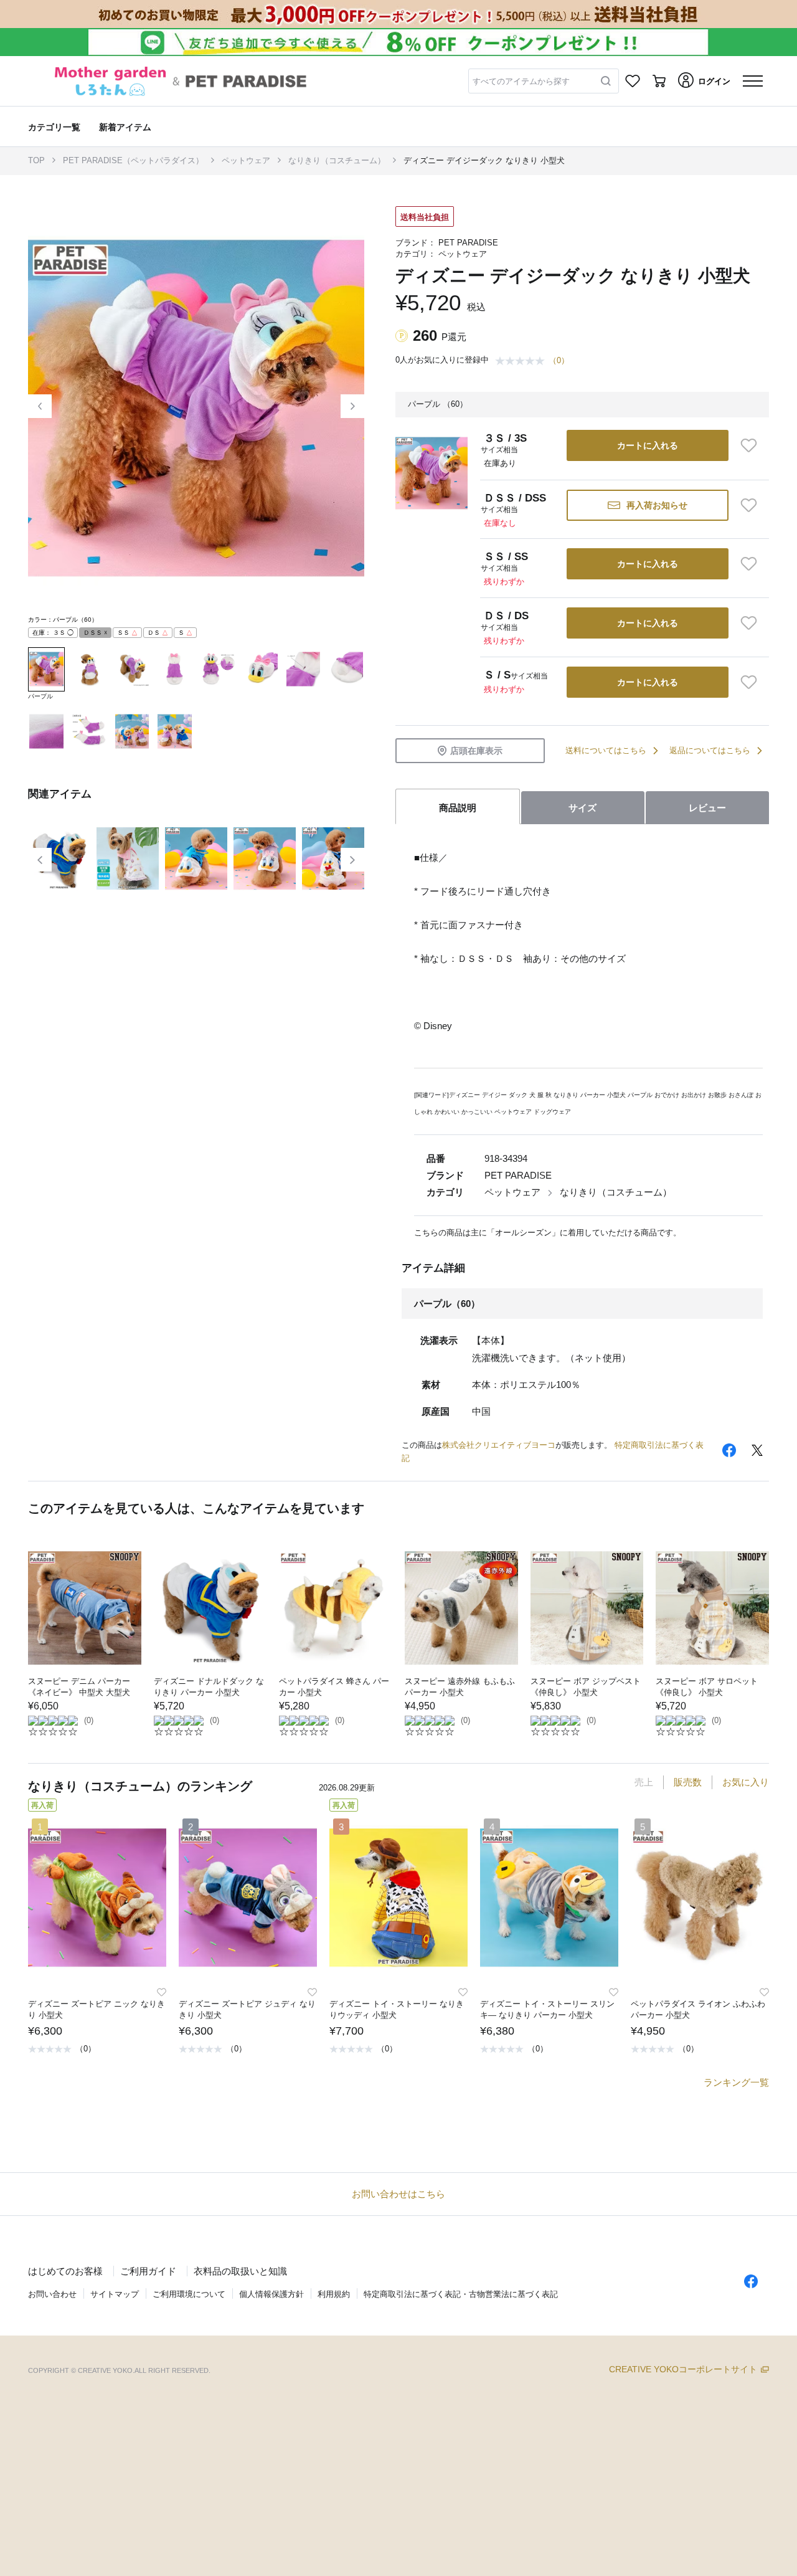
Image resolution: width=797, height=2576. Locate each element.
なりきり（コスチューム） (337, 160)
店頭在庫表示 (476, 751)
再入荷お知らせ (657, 505)
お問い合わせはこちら (398, 2194)
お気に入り (746, 1782)
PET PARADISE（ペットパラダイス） (133, 160)
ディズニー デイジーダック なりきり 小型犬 (484, 160)
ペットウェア (246, 160)
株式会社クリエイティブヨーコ (499, 1445)
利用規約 (334, 2294)
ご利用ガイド (148, 2271)
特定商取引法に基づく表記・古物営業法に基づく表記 (461, 2294)
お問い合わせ (52, 2294)
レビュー (707, 808)
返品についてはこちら (710, 750)
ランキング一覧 (736, 2082)
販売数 (688, 1782)
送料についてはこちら (606, 750)
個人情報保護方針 (271, 2294)
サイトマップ (115, 2294)
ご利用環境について (189, 2294)
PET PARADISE (468, 243)
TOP (36, 160)
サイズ (582, 808)
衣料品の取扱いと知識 (240, 2271)
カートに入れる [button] (648, 445)
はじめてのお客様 (65, 2271)
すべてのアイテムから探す (521, 81)
